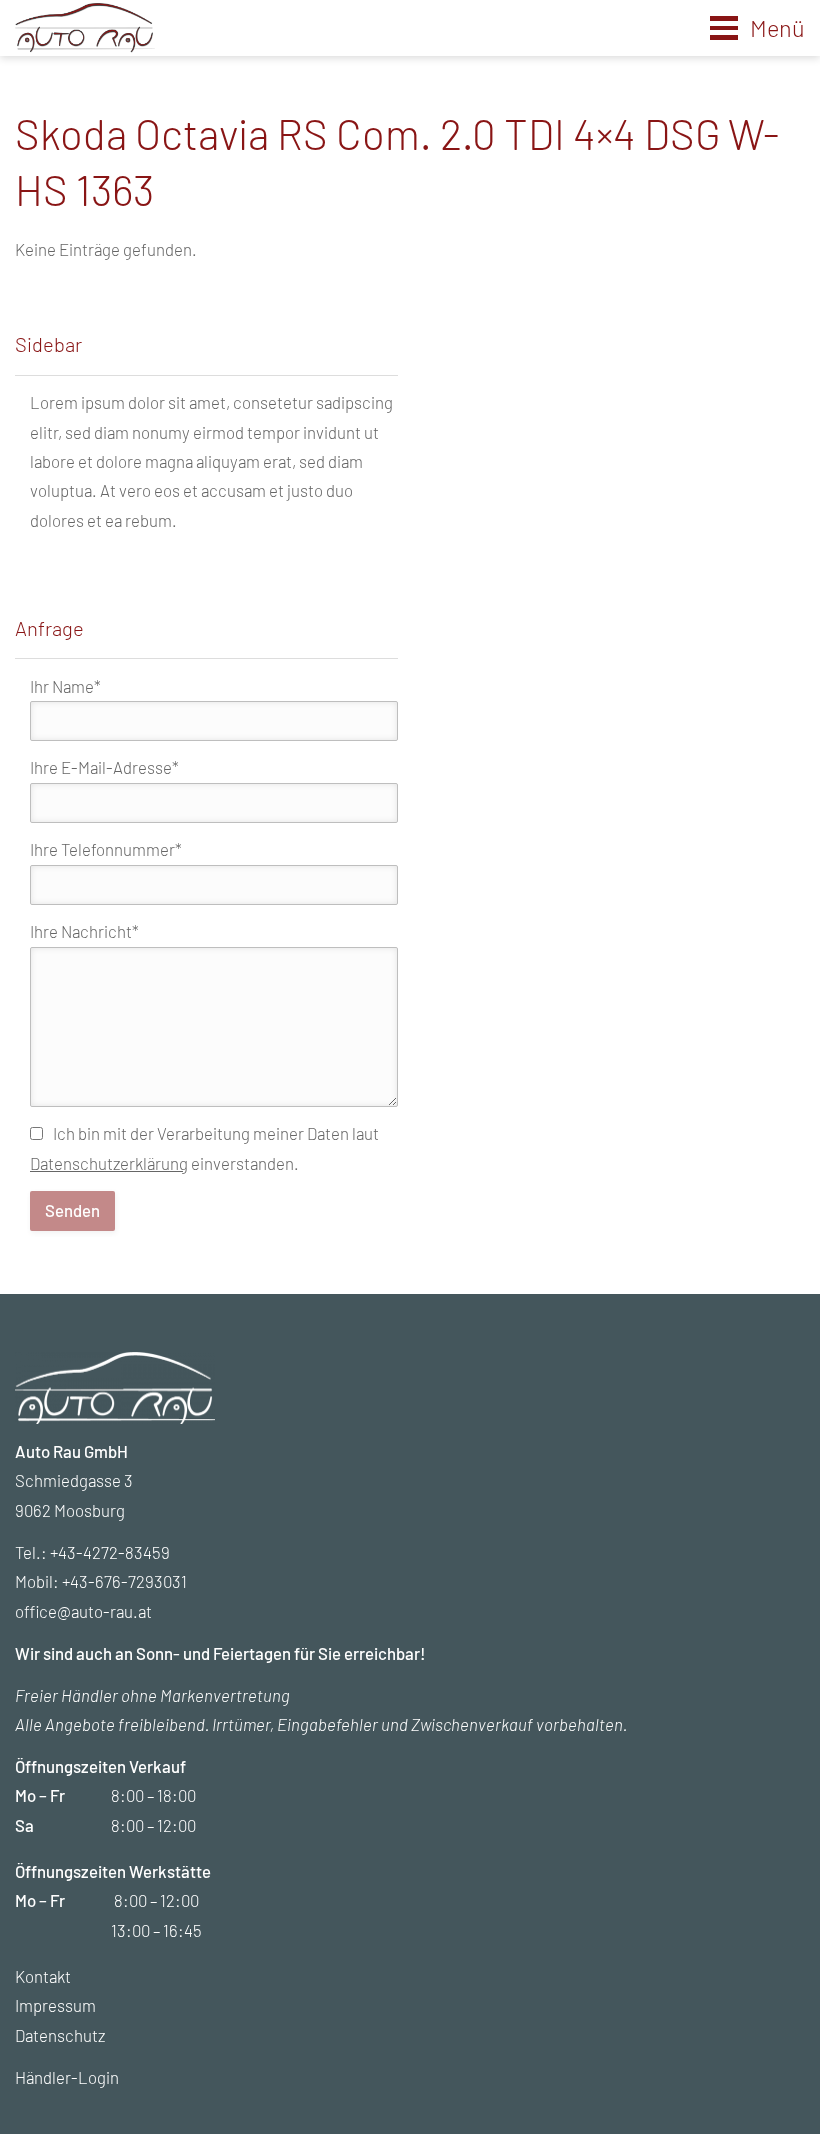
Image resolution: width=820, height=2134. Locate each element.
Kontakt (43, 1976)
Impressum (55, 2005)
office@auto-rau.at (83, 1611)
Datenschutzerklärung (109, 1163)
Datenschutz (60, 2035)
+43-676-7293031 (124, 1581)
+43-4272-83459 (110, 1552)
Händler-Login (67, 2077)
